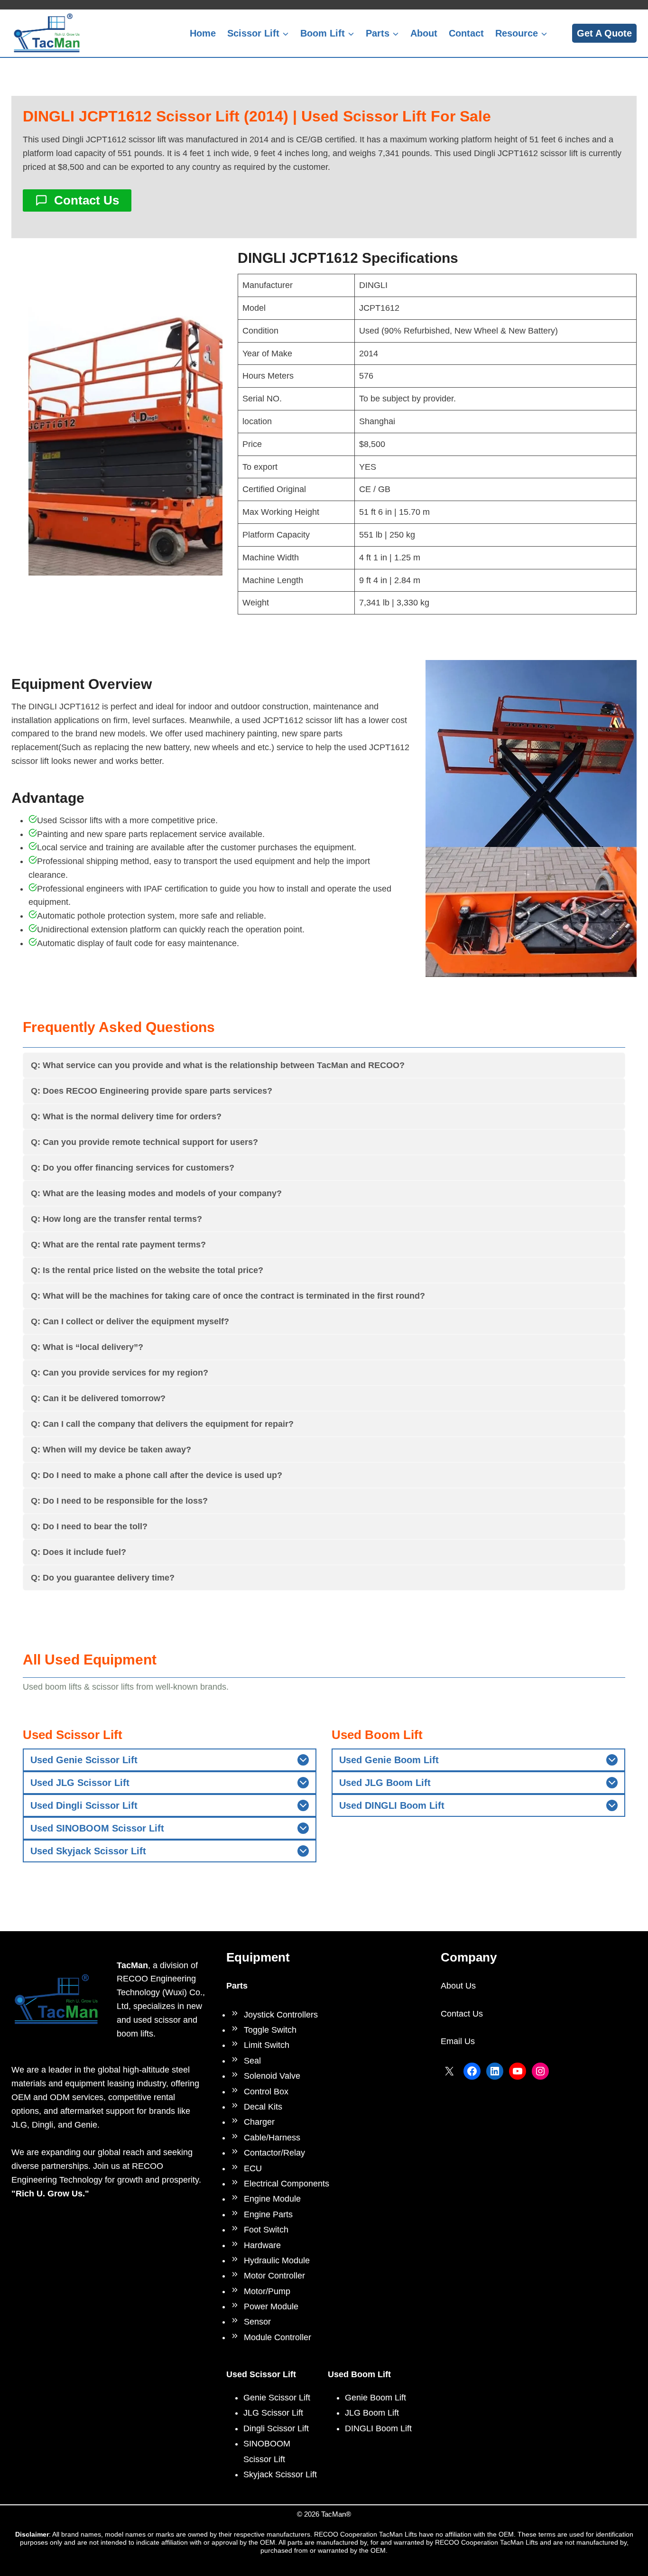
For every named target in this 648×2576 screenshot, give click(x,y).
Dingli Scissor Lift (276, 2428)
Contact (466, 33)
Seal (252, 2061)
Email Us (458, 2041)
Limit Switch (267, 2045)
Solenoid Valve (272, 2076)
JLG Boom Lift (372, 2413)
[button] (125, 430)
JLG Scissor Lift (273, 2413)
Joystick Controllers (281, 2015)
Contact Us (462, 2014)
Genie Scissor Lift (277, 2398)
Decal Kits (263, 2107)
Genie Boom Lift (375, 2398)
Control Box (266, 2092)
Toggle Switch (270, 2030)
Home (203, 33)
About (424, 33)
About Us (458, 1986)
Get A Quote (604, 33)
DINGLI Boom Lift (378, 2428)
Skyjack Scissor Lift (280, 2474)
